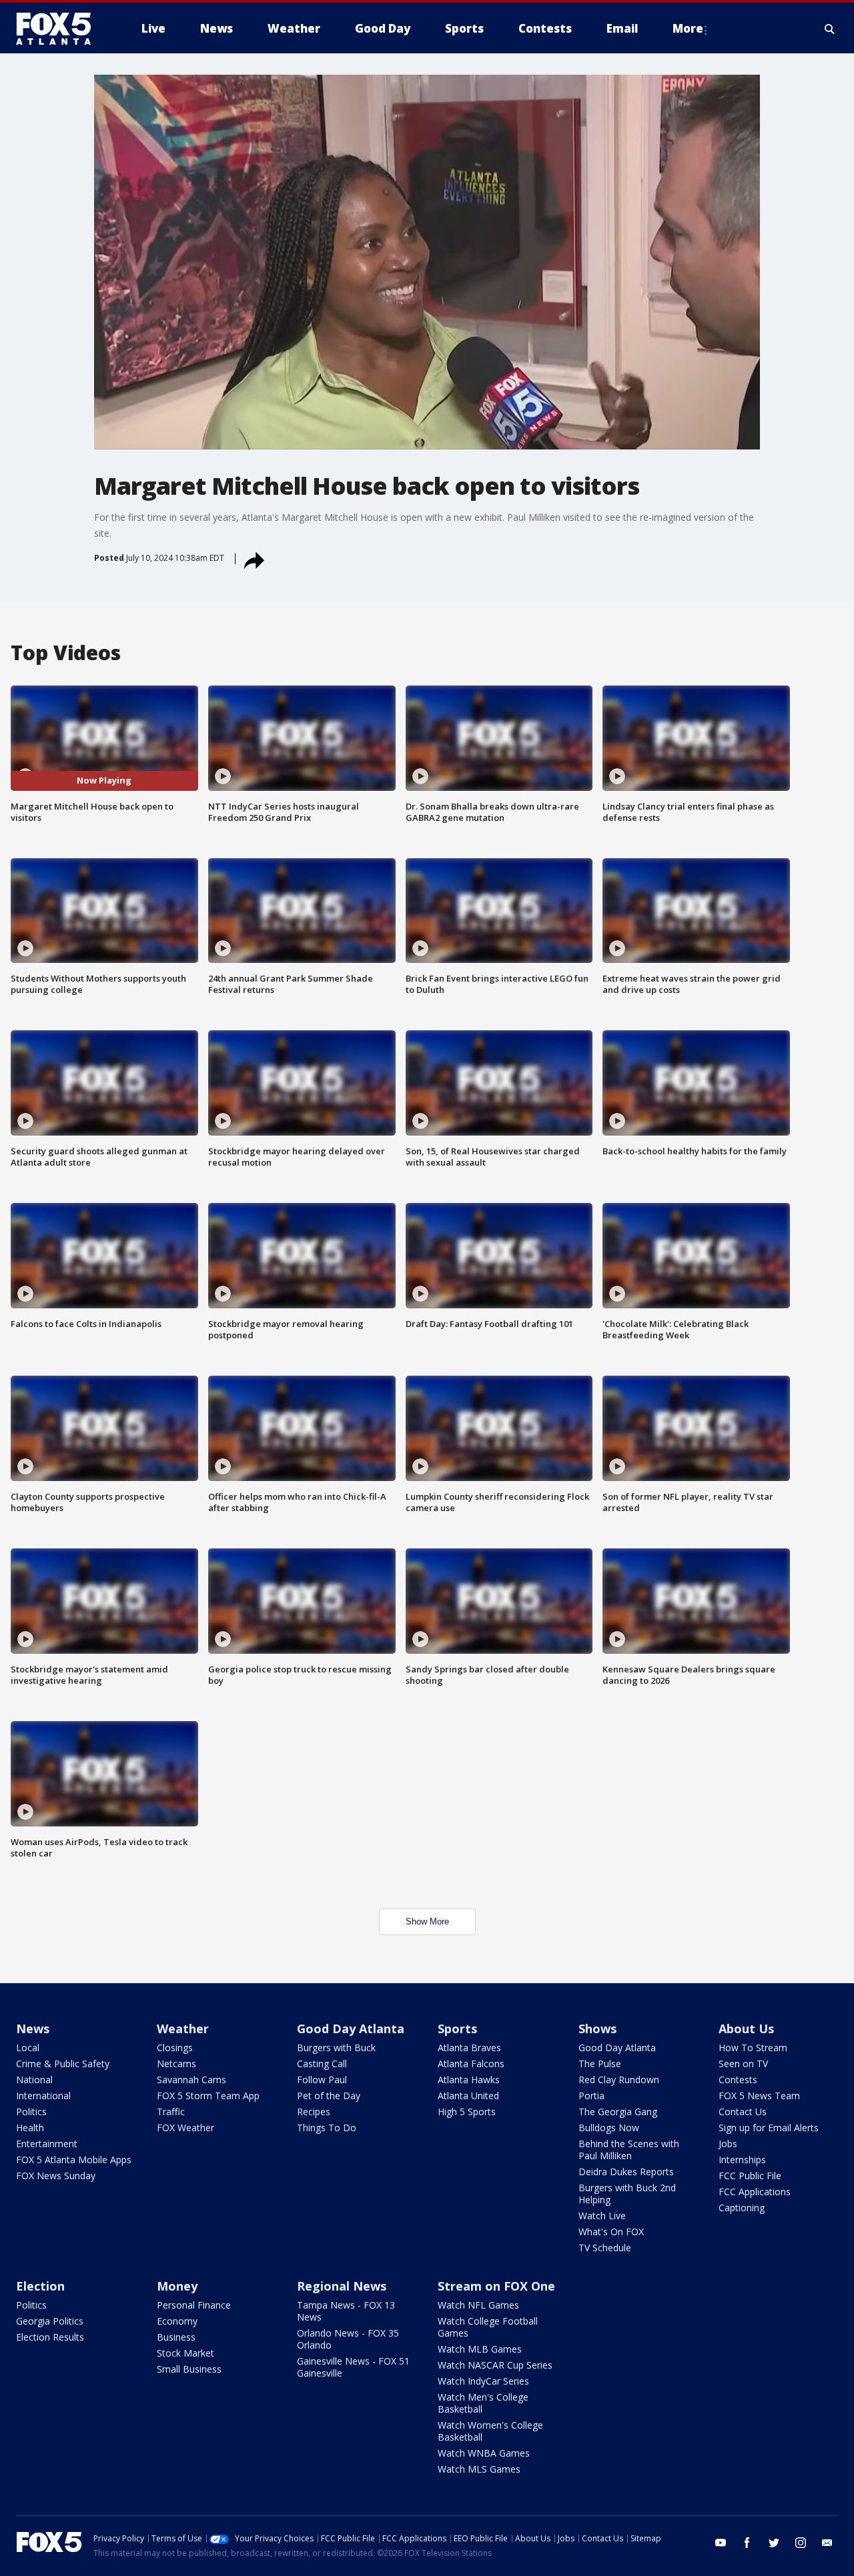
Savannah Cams (191, 2080)
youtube (721, 2543)
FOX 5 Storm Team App (208, 2096)
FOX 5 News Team (759, 2096)
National (34, 2080)
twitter (774, 2543)
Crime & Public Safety (63, 2064)
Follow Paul (322, 2080)
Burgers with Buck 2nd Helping (627, 2194)
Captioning (742, 2208)
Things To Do (327, 2128)
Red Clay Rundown (619, 2080)
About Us (746, 2029)
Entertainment (47, 2144)
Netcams (176, 2064)
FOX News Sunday (56, 2176)
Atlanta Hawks (469, 2080)
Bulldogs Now (609, 2128)
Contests (738, 2080)
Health (30, 2128)
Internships (742, 2160)
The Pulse (600, 2064)
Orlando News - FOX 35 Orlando (348, 2339)
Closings (175, 2048)
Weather (183, 2029)
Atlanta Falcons (471, 2064)
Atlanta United (468, 2096)
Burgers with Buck (336, 2048)
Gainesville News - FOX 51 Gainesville (353, 2367)
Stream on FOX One (496, 2286)
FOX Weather (185, 2128)
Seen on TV (743, 2064)
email (827, 2543)
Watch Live (602, 2216)
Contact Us (743, 2112)
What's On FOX (611, 2232)
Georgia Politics (50, 2321)
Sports (457, 2029)
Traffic (171, 2112)
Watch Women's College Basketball (490, 2431)
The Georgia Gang (618, 2112)
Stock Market (185, 2353)
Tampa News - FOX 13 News (346, 2311)
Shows (597, 2029)
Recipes (314, 2112)
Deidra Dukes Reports (626, 2172)
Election (40, 2286)
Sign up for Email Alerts (769, 2128)
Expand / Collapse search (830, 29)
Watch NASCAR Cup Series (495, 2365)
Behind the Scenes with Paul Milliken (629, 2150)
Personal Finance (194, 2305)
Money (177, 2286)
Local (28, 2048)
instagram (801, 2543)
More (688, 28)
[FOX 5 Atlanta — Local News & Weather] (60, 29)
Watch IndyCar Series (483, 2381)
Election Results (50, 2337)
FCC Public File (750, 2176)
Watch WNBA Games (484, 2453)
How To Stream (753, 2048)
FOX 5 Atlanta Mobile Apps (74, 2160)
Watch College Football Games (488, 2327)
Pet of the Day (329, 2096)
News (33, 2029)
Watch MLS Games (479, 2469)
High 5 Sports (467, 2112)
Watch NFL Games (478, 2305)
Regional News (342, 2286)
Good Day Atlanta (351, 2029)
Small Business (189, 2369)
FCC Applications (755, 2192)
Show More (427, 1921)
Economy (177, 2321)
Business (176, 2337)
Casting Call (322, 2064)
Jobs (728, 2144)
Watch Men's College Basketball (483, 2403)
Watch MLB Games (480, 2349)
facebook (747, 2543)
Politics (31, 2112)
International (43, 2096)
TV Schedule (605, 2248)
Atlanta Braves (469, 2048)
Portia (591, 2096)
